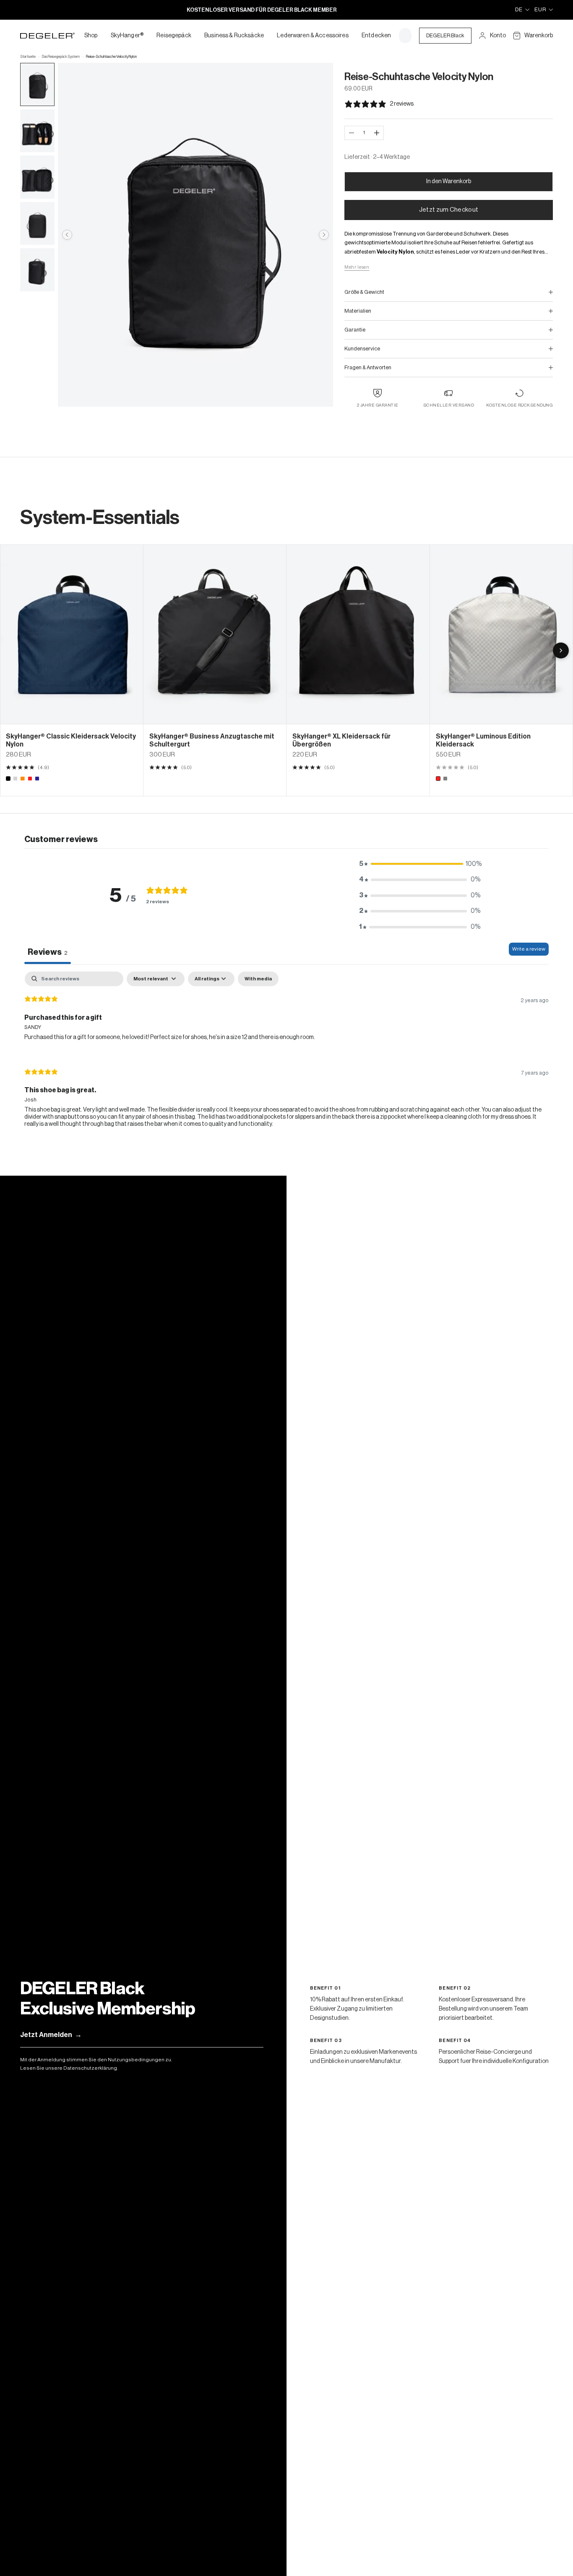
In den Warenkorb (449, 181)
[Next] (561, 650)
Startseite (28, 57)
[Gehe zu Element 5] (37, 270)
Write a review (529, 949)
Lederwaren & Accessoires (313, 36)
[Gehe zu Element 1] (37, 84)
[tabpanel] (286, 1057)
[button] (420, 864)
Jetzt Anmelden (51, 2035)
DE (519, 9)
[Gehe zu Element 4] (37, 224)
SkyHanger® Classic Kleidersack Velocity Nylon (71, 740)
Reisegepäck (174, 36)
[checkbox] (258, 979)
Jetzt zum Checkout (449, 210)
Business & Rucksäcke (234, 36)
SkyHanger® (127, 36)
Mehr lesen (357, 267)
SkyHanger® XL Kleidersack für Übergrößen (341, 740)
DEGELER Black (445, 35)
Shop (91, 36)
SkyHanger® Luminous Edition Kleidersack (483, 740)
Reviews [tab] (48, 952)
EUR (540, 9)
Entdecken (376, 36)
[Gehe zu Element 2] (37, 131)
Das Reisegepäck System (61, 57)
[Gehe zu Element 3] (37, 177)
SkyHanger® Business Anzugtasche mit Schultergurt (212, 740)
